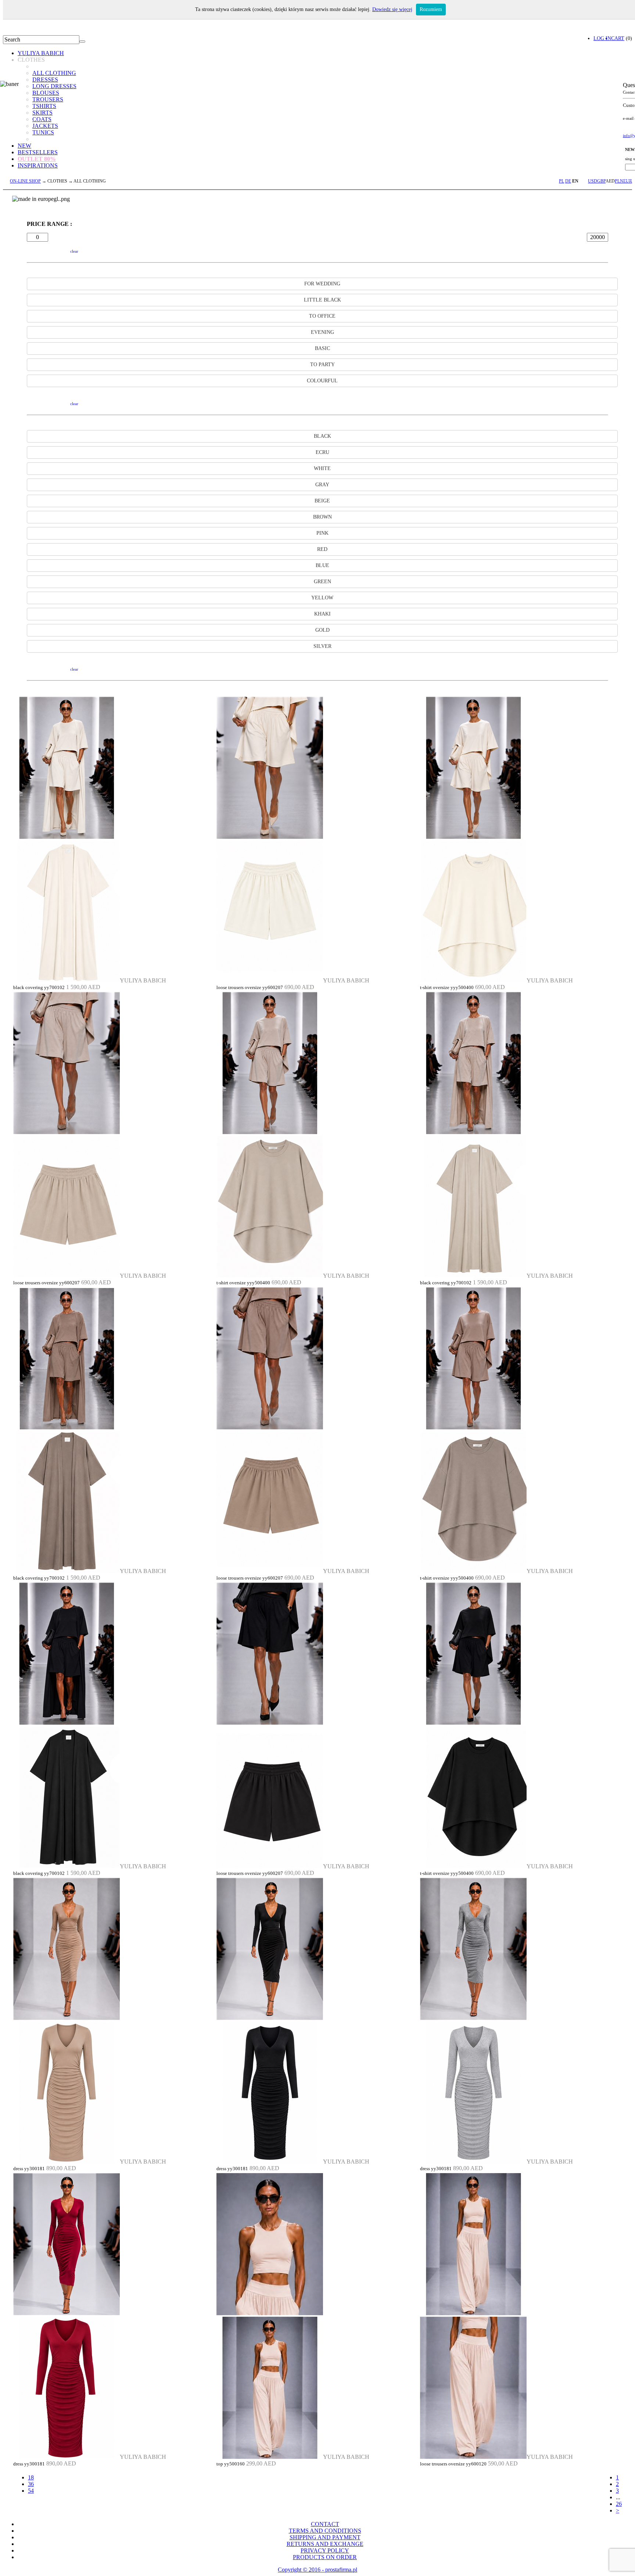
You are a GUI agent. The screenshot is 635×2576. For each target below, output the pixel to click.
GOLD (322, 630)
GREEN (322, 582)
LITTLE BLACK (322, 300)
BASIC (322, 348)
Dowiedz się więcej (392, 9)
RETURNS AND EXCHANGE (325, 2544)
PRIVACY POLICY (325, 2550)
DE (568, 181)
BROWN (322, 517)
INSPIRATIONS (38, 165)
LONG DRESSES (54, 86)
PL (562, 181)
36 (31, 2484)
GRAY (322, 485)
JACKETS (45, 126)
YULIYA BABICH (41, 53)
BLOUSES (46, 93)
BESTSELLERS (38, 152)
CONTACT (325, 2524)
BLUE (322, 565)
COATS (42, 119)
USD (593, 181)
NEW (24, 146)
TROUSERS (48, 99)
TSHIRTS (44, 106)
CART (618, 38)
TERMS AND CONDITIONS (325, 2531)
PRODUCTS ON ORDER (325, 2557)
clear (74, 251)
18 (31, 2477)
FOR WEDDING (322, 284)
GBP (601, 181)
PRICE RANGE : (49, 224)
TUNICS (43, 132)
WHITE (322, 468)
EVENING (322, 332)
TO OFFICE (322, 316)
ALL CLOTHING (54, 73)
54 (31, 2491)
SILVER (322, 646)
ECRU (322, 452)
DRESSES (45, 80)
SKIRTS (42, 113)
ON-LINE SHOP (25, 181)
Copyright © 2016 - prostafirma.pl (317, 2570)
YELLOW (322, 598)
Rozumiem (431, 9)
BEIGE (322, 501)
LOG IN (602, 38)
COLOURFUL (322, 381)
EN (575, 181)
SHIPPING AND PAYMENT (325, 2537)
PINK (322, 533)
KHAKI (322, 614)
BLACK (322, 436)
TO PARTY (322, 365)
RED (322, 549)
